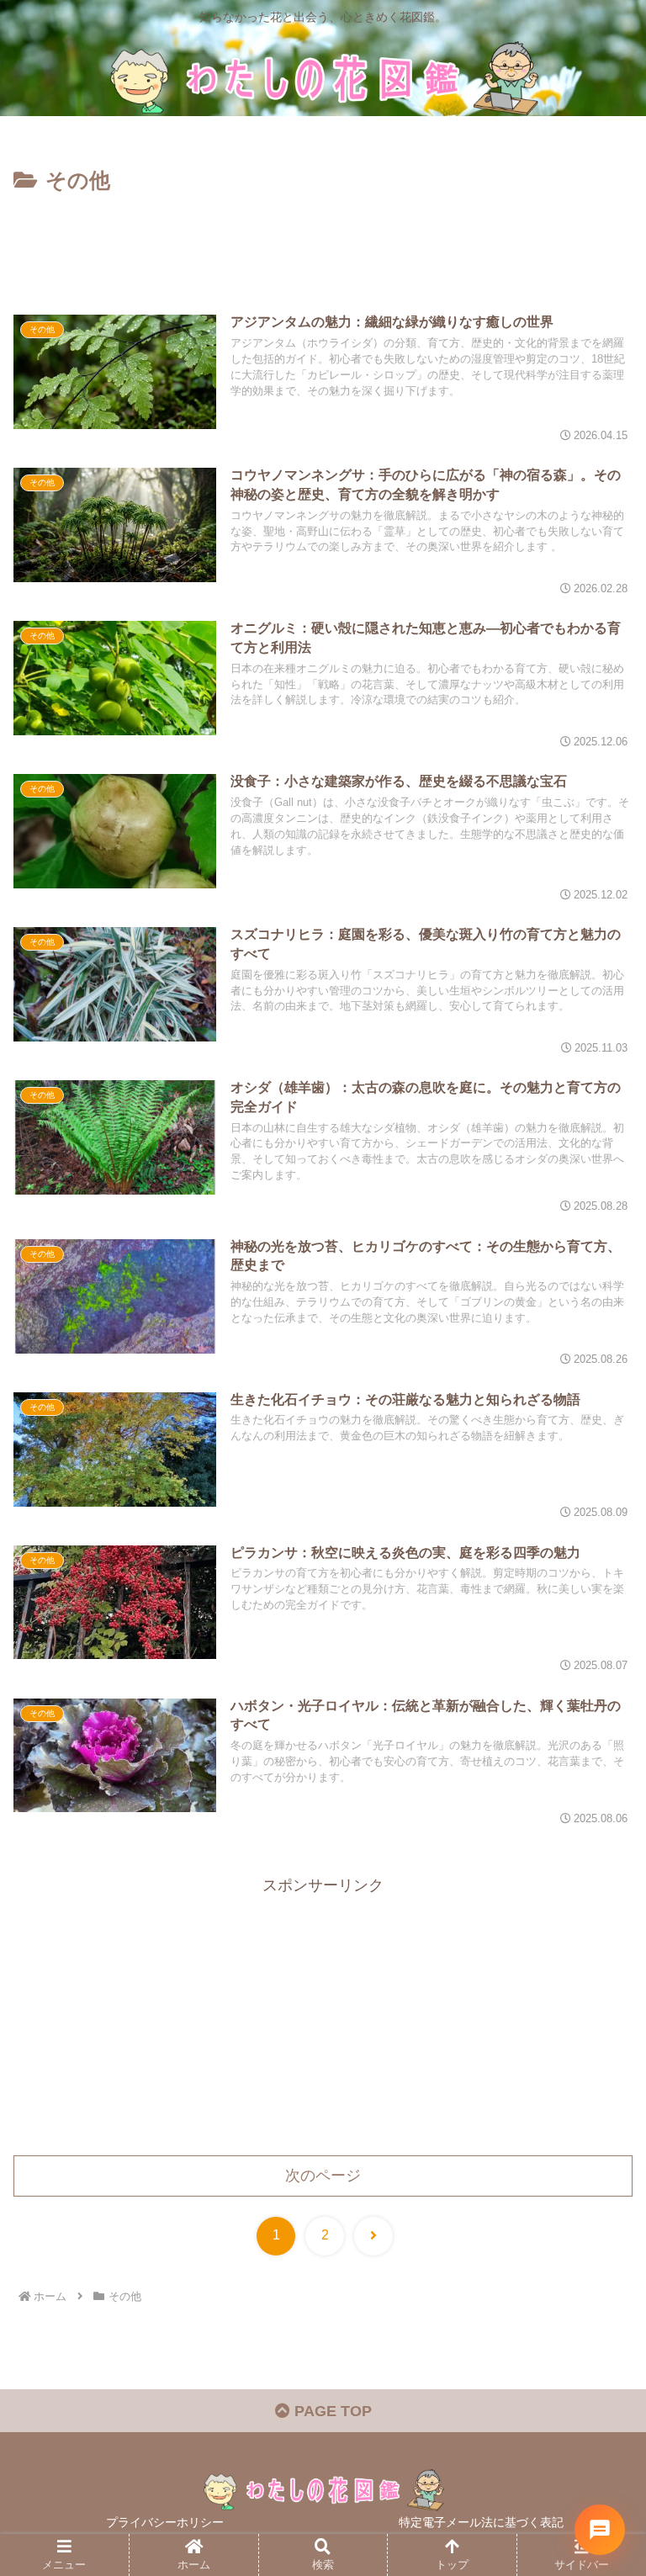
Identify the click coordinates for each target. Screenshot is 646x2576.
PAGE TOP (331, 2411)
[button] (596, 2274)
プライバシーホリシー (165, 2522)
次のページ (323, 2176)
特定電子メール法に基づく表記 (481, 2522)
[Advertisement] (323, 246)
